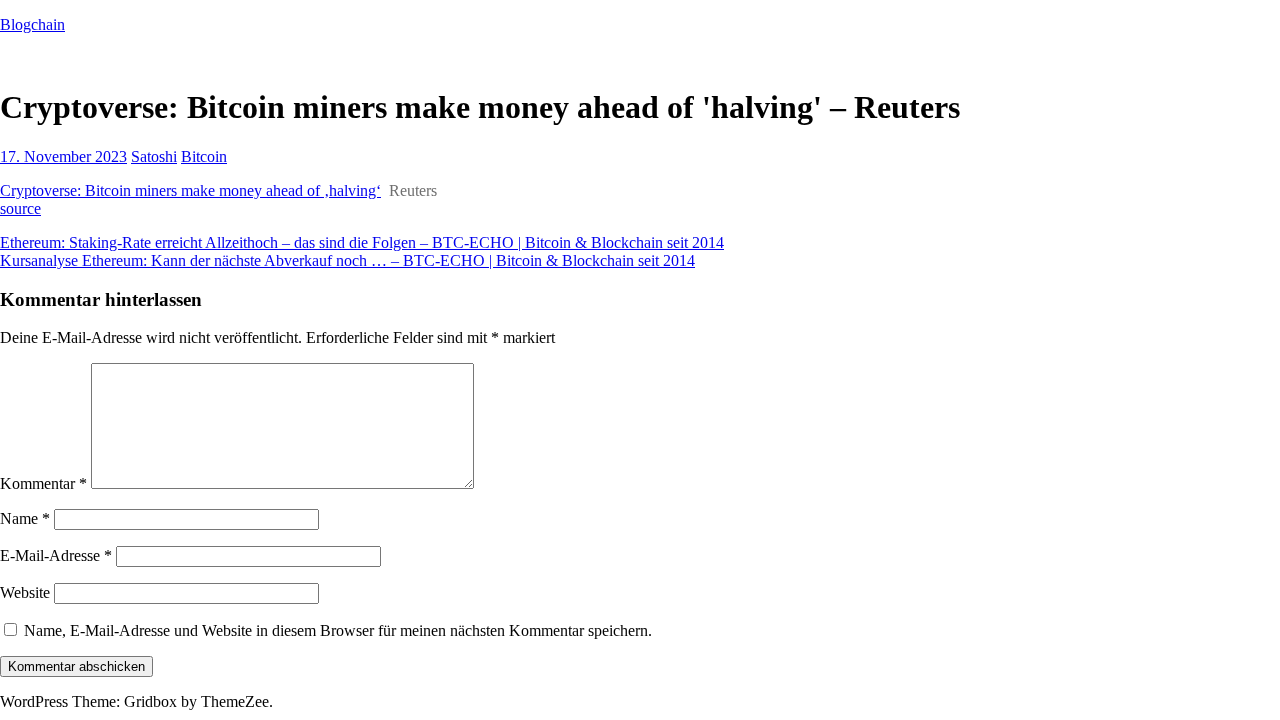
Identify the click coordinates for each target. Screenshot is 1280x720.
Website (25, 592)
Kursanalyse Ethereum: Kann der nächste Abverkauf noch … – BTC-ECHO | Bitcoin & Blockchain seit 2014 (347, 260)
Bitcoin (204, 156)
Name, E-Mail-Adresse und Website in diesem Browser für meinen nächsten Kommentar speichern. (338, 630)
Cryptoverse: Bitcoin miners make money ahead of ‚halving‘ (190, 190)
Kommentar (43, 483)
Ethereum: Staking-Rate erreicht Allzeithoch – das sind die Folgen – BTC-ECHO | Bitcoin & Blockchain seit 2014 (362, 242)
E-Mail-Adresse (56, 555)
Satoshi (154, 156)
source (20, 208)
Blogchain (32, 24)
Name (25, 518)
